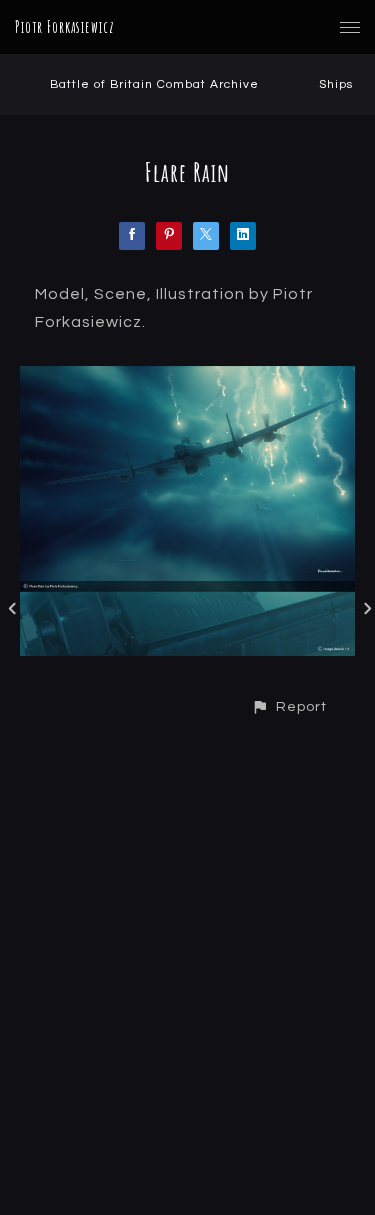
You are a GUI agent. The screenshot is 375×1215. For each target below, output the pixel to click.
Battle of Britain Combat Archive (154, 84)
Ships (336, 84)
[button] (289, 706)
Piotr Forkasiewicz (65, 27)
